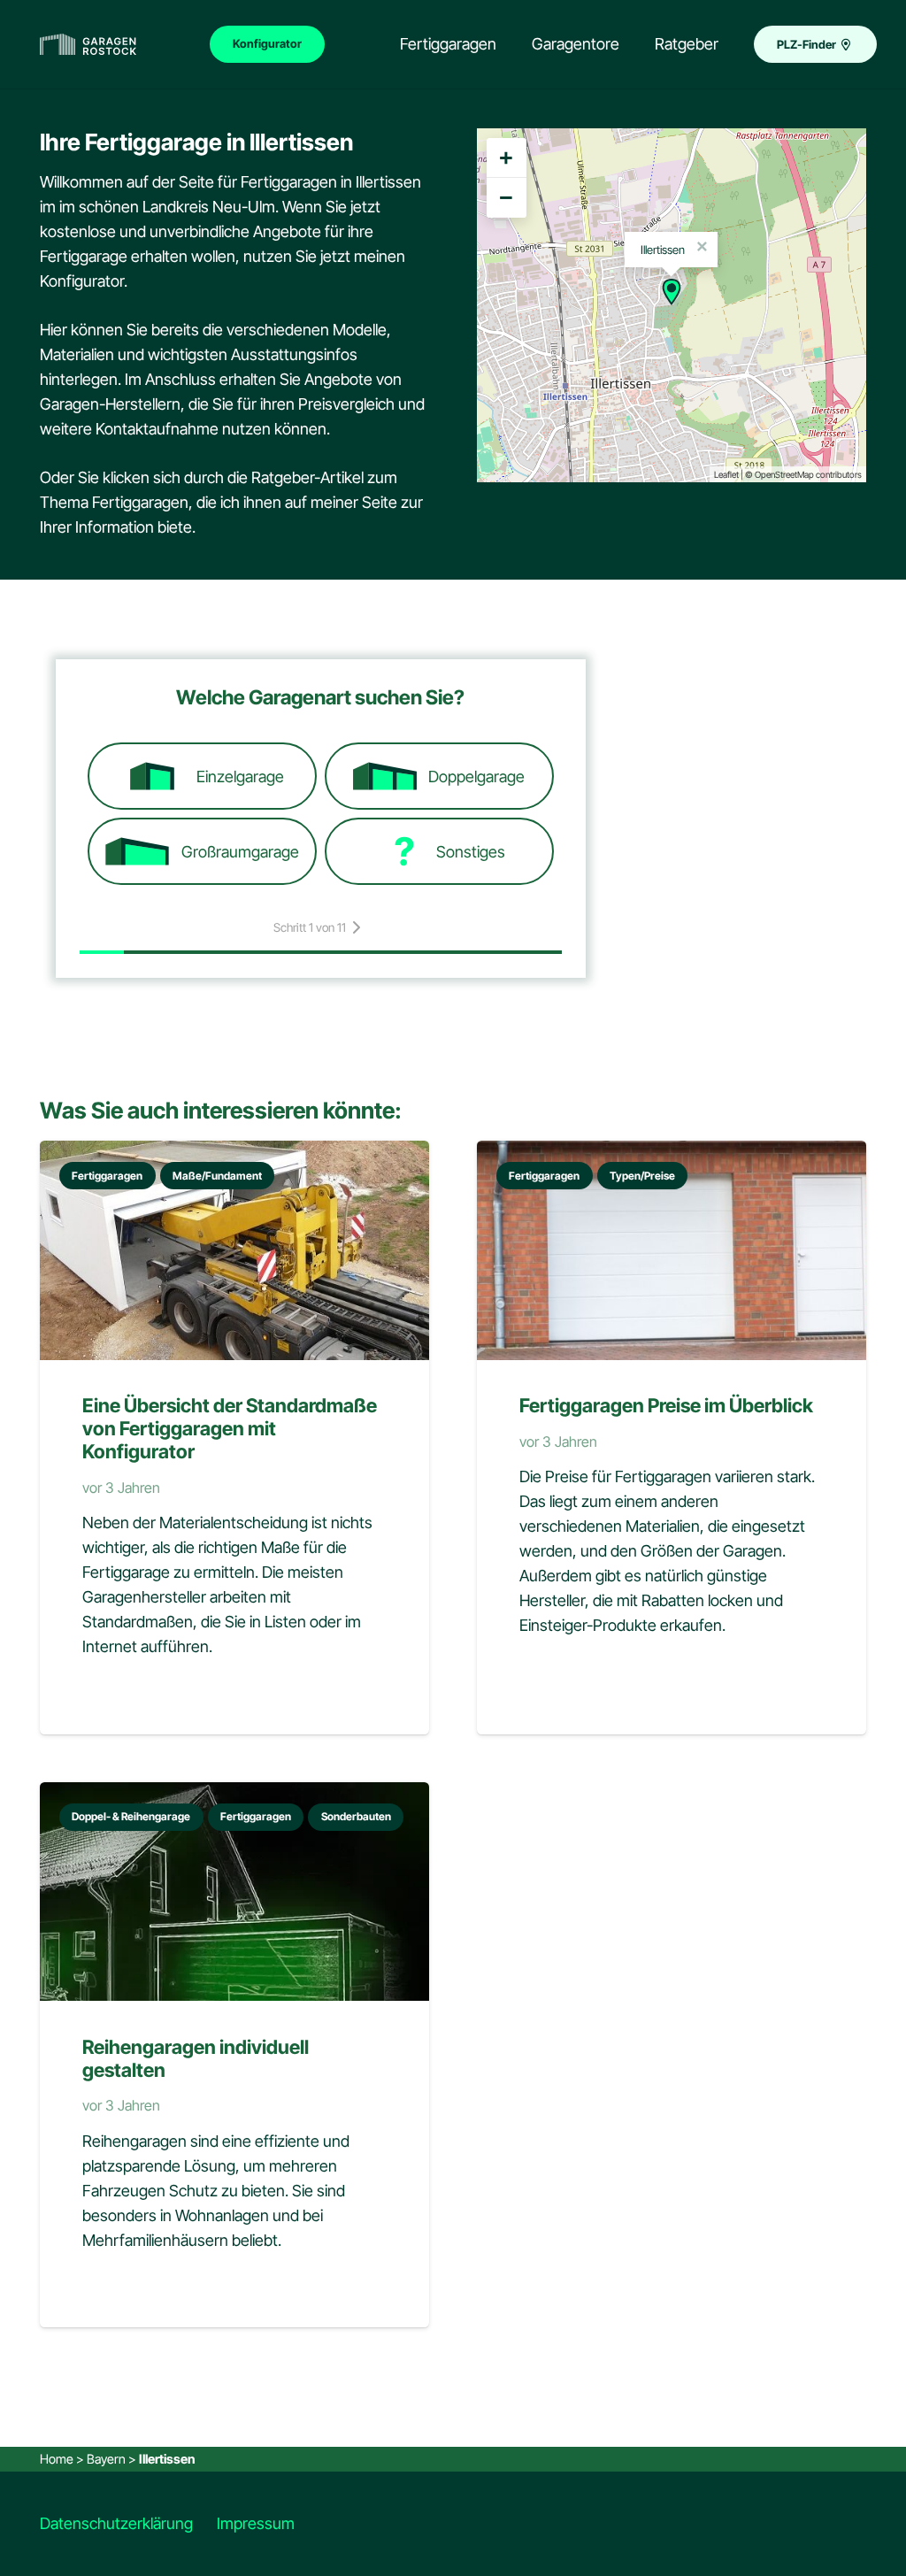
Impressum (256, 2523)
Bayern (106, 2459)
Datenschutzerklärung (116, 2523)
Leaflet (726, 474)
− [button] (506, 197)
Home (57, 2459)
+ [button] (506, 158)
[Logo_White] (88, 45)
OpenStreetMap (784, 474)
